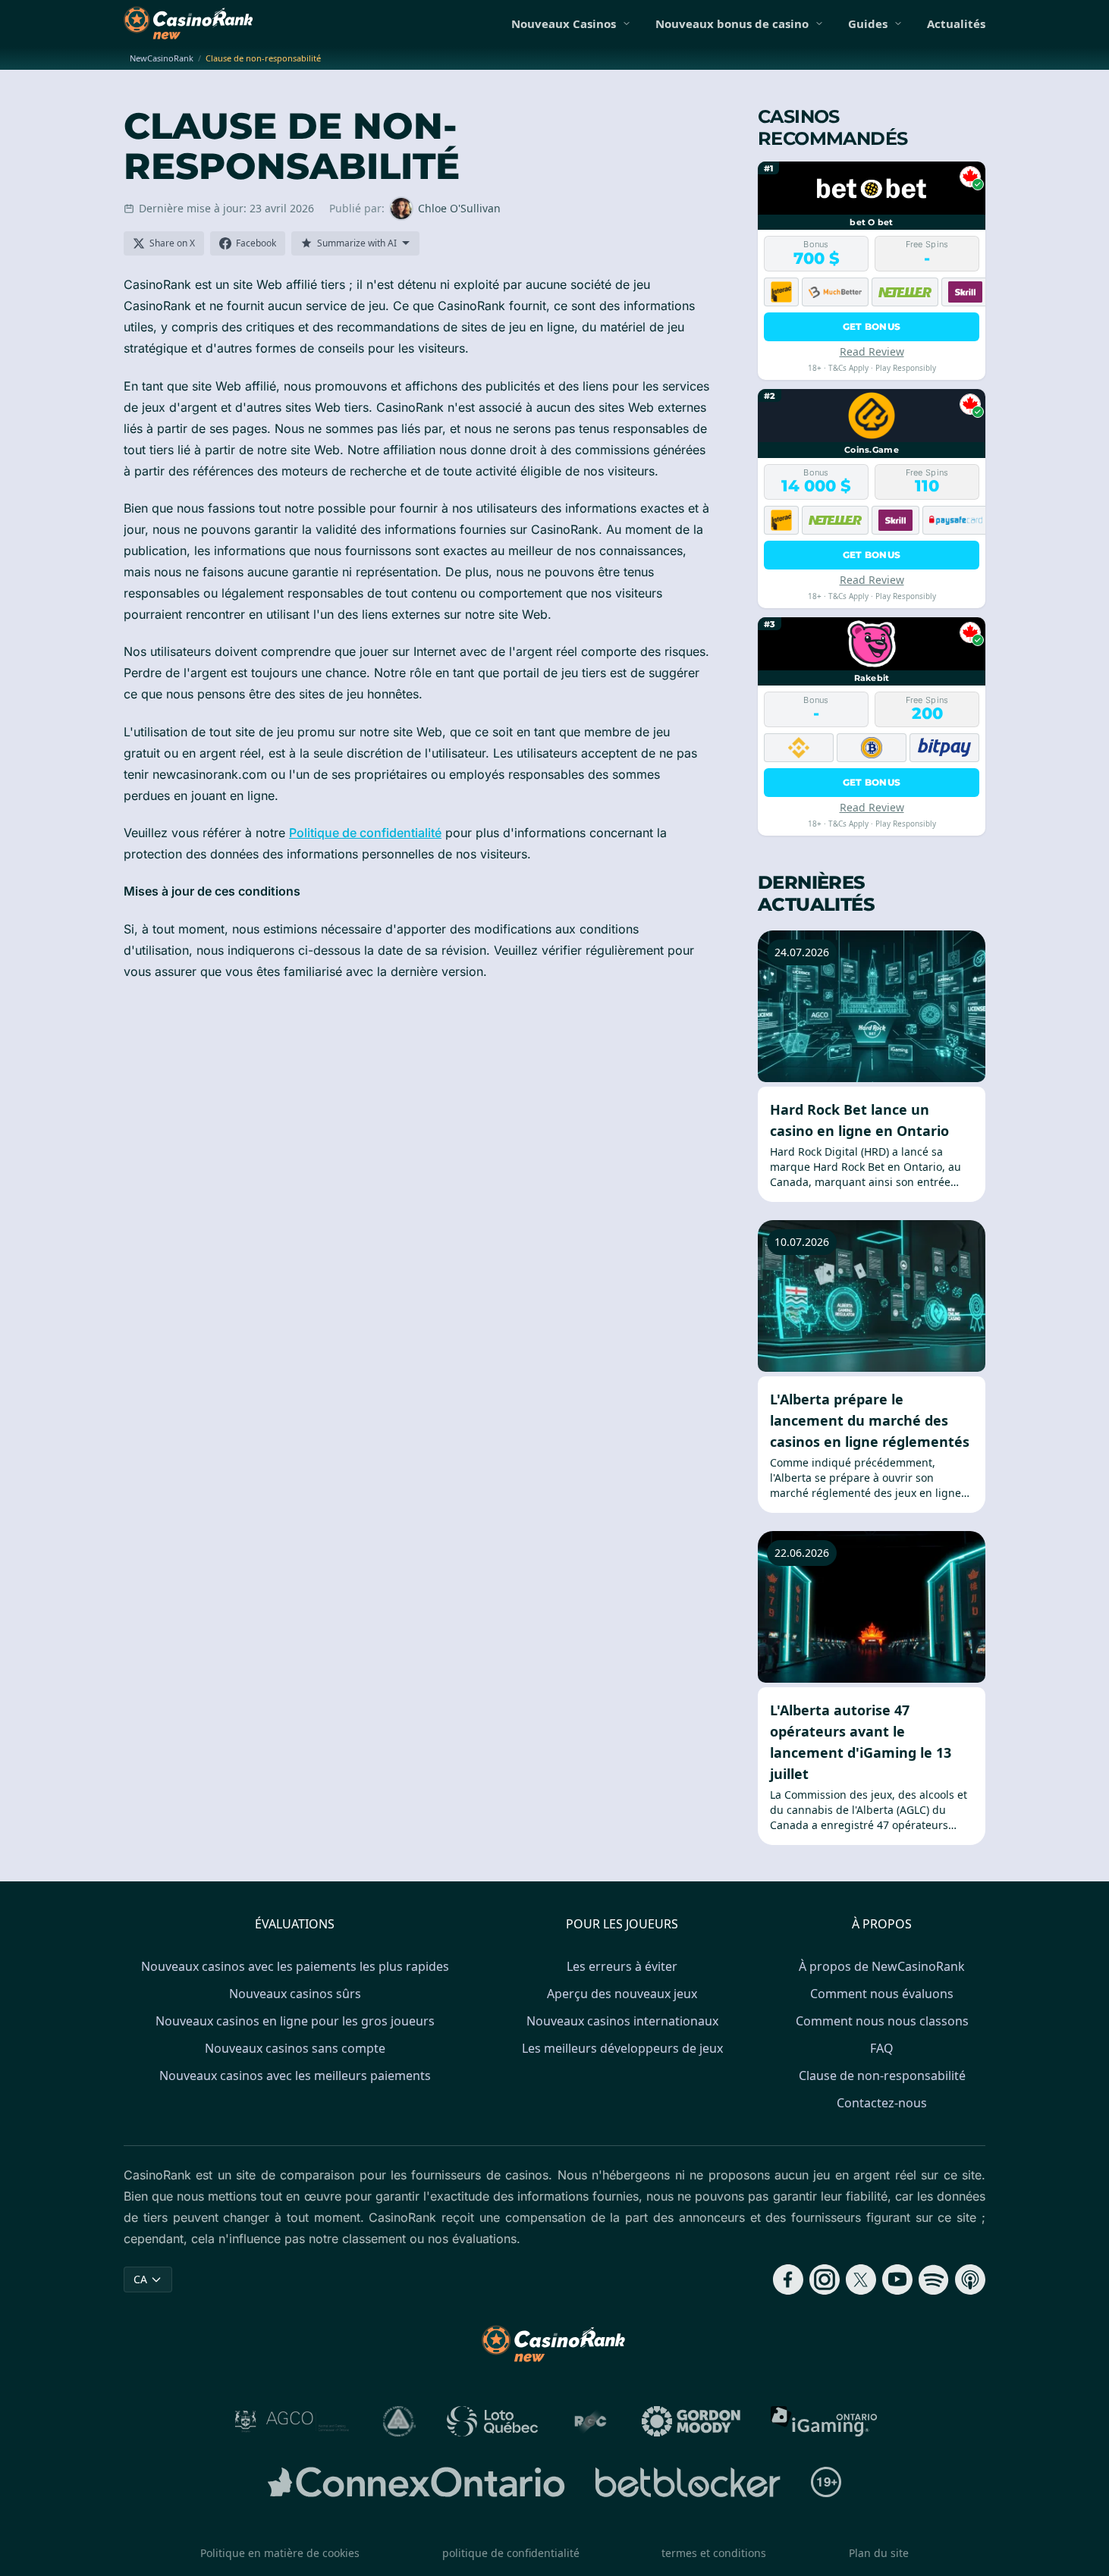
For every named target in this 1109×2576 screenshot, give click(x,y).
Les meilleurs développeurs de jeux (622, 2048)
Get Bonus (872, 326)
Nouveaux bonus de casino (732, 24)
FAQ (882, 2048)
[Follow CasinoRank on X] (861, 2279)
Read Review (872, 351)
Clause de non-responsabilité (882, 2076)
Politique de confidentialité (365, 833)
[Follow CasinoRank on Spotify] (934, 2279)
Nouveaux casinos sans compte (295, 2048)
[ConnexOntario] (416, 2482)
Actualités (956, 24)
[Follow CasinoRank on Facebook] (788, 2279)
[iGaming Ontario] (824, 2421)
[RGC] (590, 2421)
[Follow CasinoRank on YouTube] (897, 2279)
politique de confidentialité (511, 2553)
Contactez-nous (882, 2103)
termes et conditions (714, 2553)
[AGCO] (292, 2421)
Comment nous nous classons (882, 2021)
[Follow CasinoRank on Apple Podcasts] (970, 2279)
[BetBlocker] (688, 2482)
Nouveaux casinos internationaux (622, 2021)
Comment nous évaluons (882, 1994)
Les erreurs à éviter (622, 1966)
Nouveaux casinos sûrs (295, 1994)
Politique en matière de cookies (280, 2553)
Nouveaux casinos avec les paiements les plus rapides (295, 1966)
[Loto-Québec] (493, 2421)
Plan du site (879, 2553)
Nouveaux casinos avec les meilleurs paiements (295, 2076)
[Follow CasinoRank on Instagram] (825, 2279)
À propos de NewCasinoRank (882, 1966)
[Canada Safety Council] (400, 2421)
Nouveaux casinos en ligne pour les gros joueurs (295, 2021)
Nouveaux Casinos (564, 24)
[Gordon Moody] (691, 2421)
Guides (868, 24)
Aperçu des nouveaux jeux (622, 1994)
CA (140, 2279)
